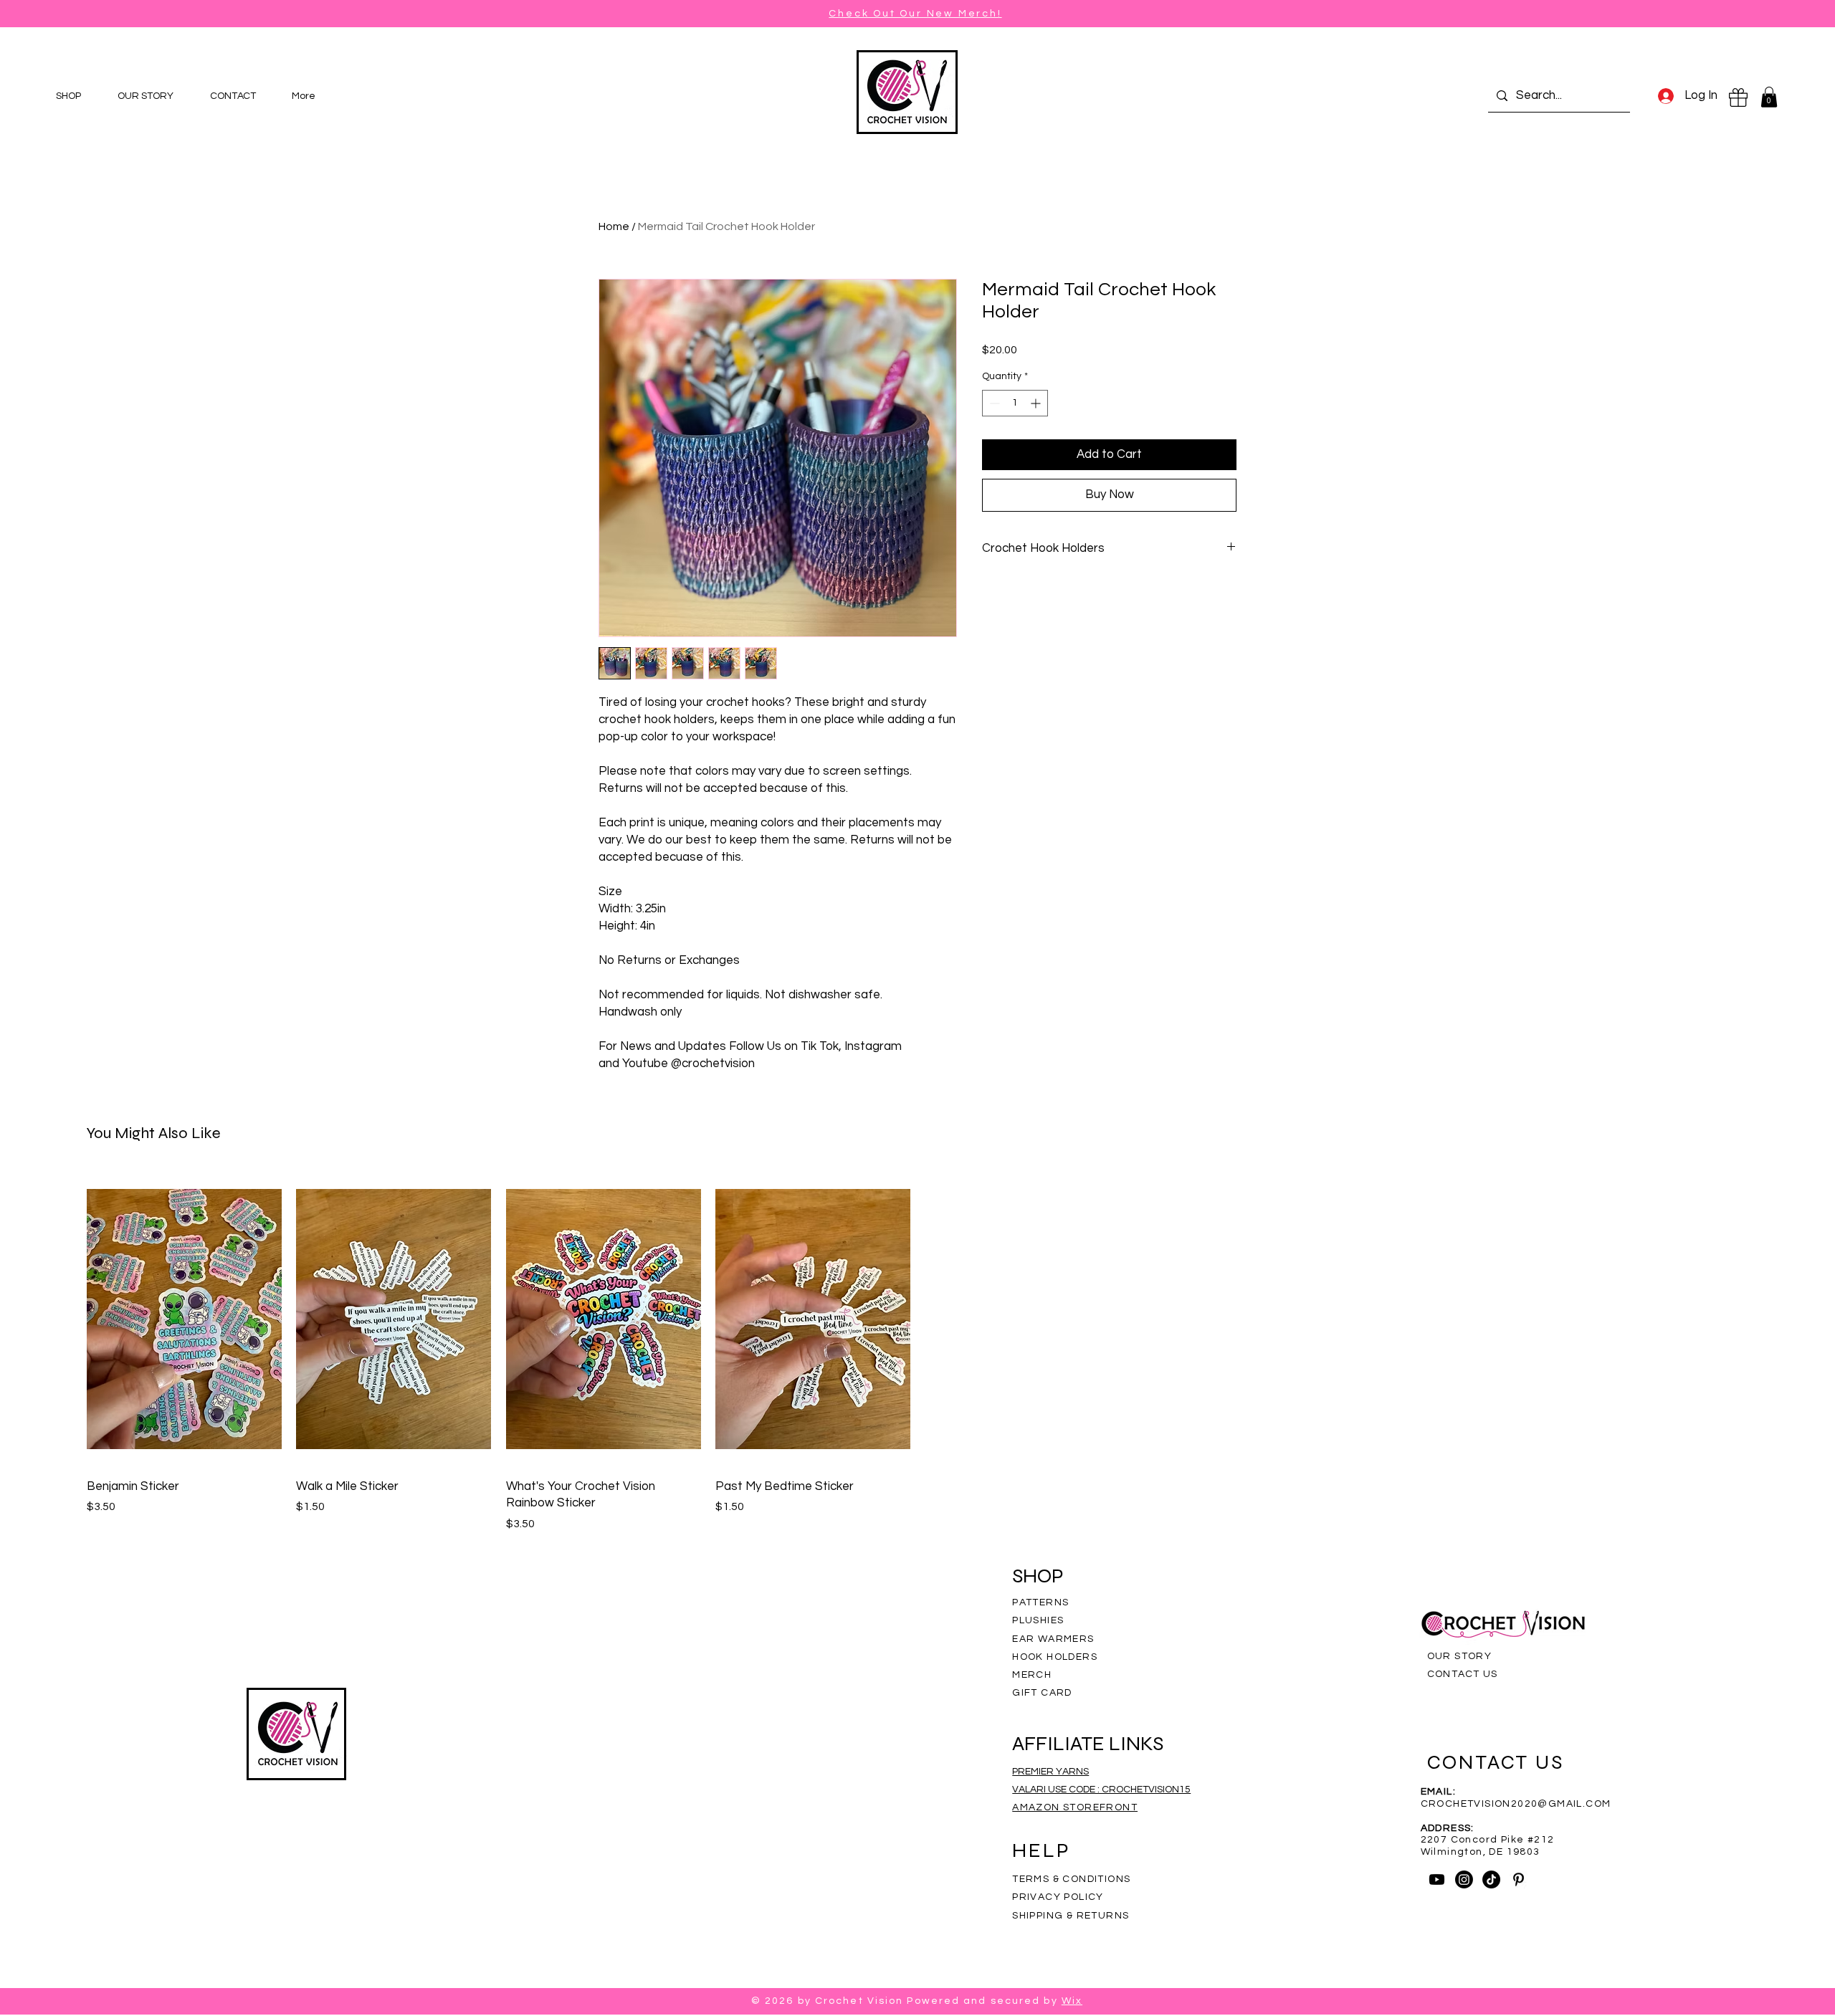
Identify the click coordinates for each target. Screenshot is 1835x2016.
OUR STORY (1460, 1656)
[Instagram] (1464, 1879)
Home (614, 226)
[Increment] (1037, 403)
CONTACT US (1463, 1674)
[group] (917, 1352)
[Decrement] (993, 403)
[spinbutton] (1015, 403)
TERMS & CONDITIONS (1071, 1879)
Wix (1072, 2001)
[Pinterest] (1519, 1879)
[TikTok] (1491, 1879)
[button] (1769, 97)
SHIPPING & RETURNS (1071, 1916)
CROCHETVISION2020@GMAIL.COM (1516, 1804)
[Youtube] (1437, 1879)
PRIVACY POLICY (1059, 1897)
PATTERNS (1040, 1602)
